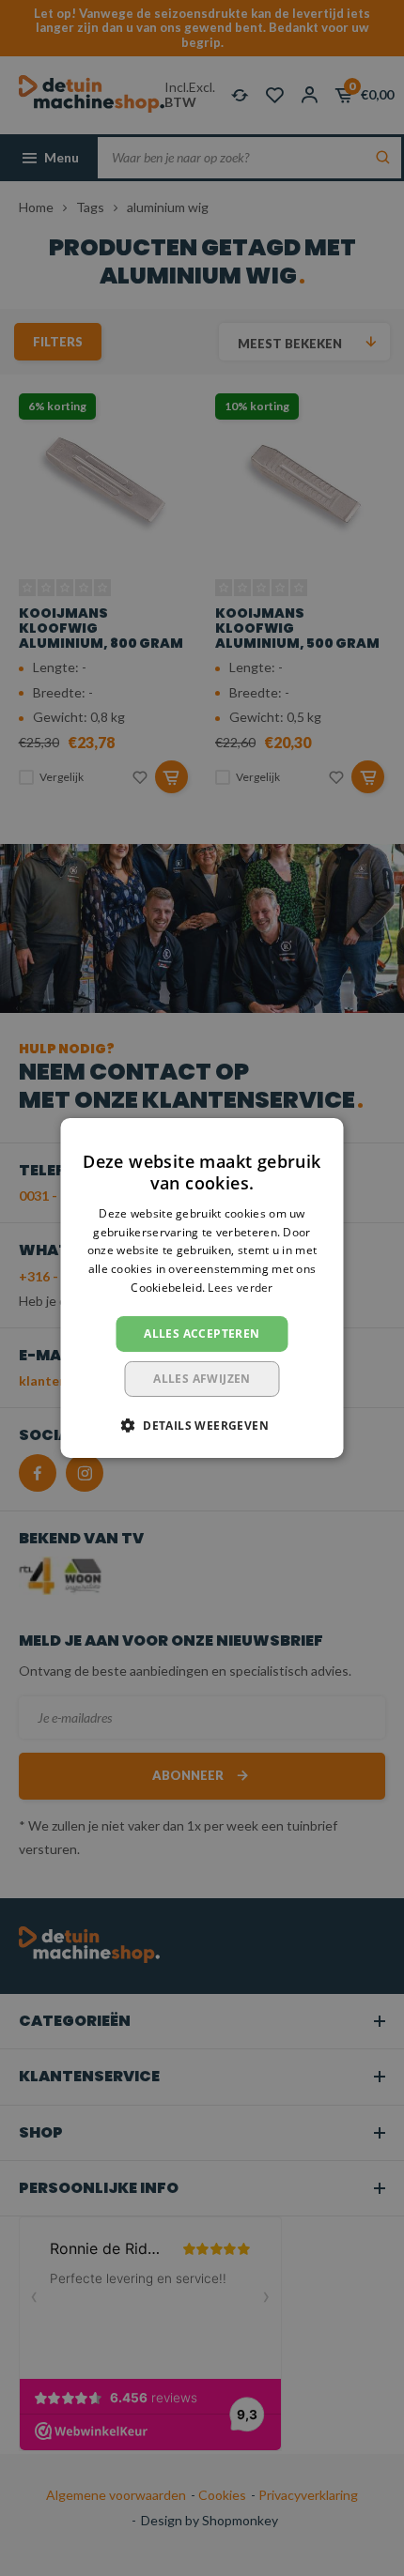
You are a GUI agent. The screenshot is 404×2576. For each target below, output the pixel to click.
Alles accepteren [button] (202, 1334)
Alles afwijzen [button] (202, 1379)
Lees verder (240, 1288)
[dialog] (202, 1288)
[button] (202, 1425)
